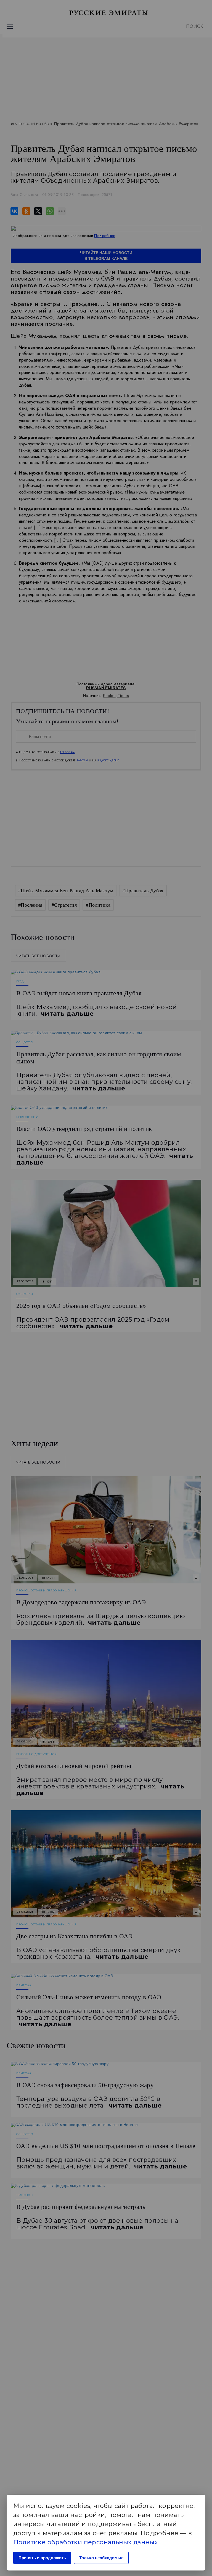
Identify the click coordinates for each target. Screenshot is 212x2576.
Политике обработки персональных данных (86, 2542)
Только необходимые (101, 2558)
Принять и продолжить (42, 2558)
